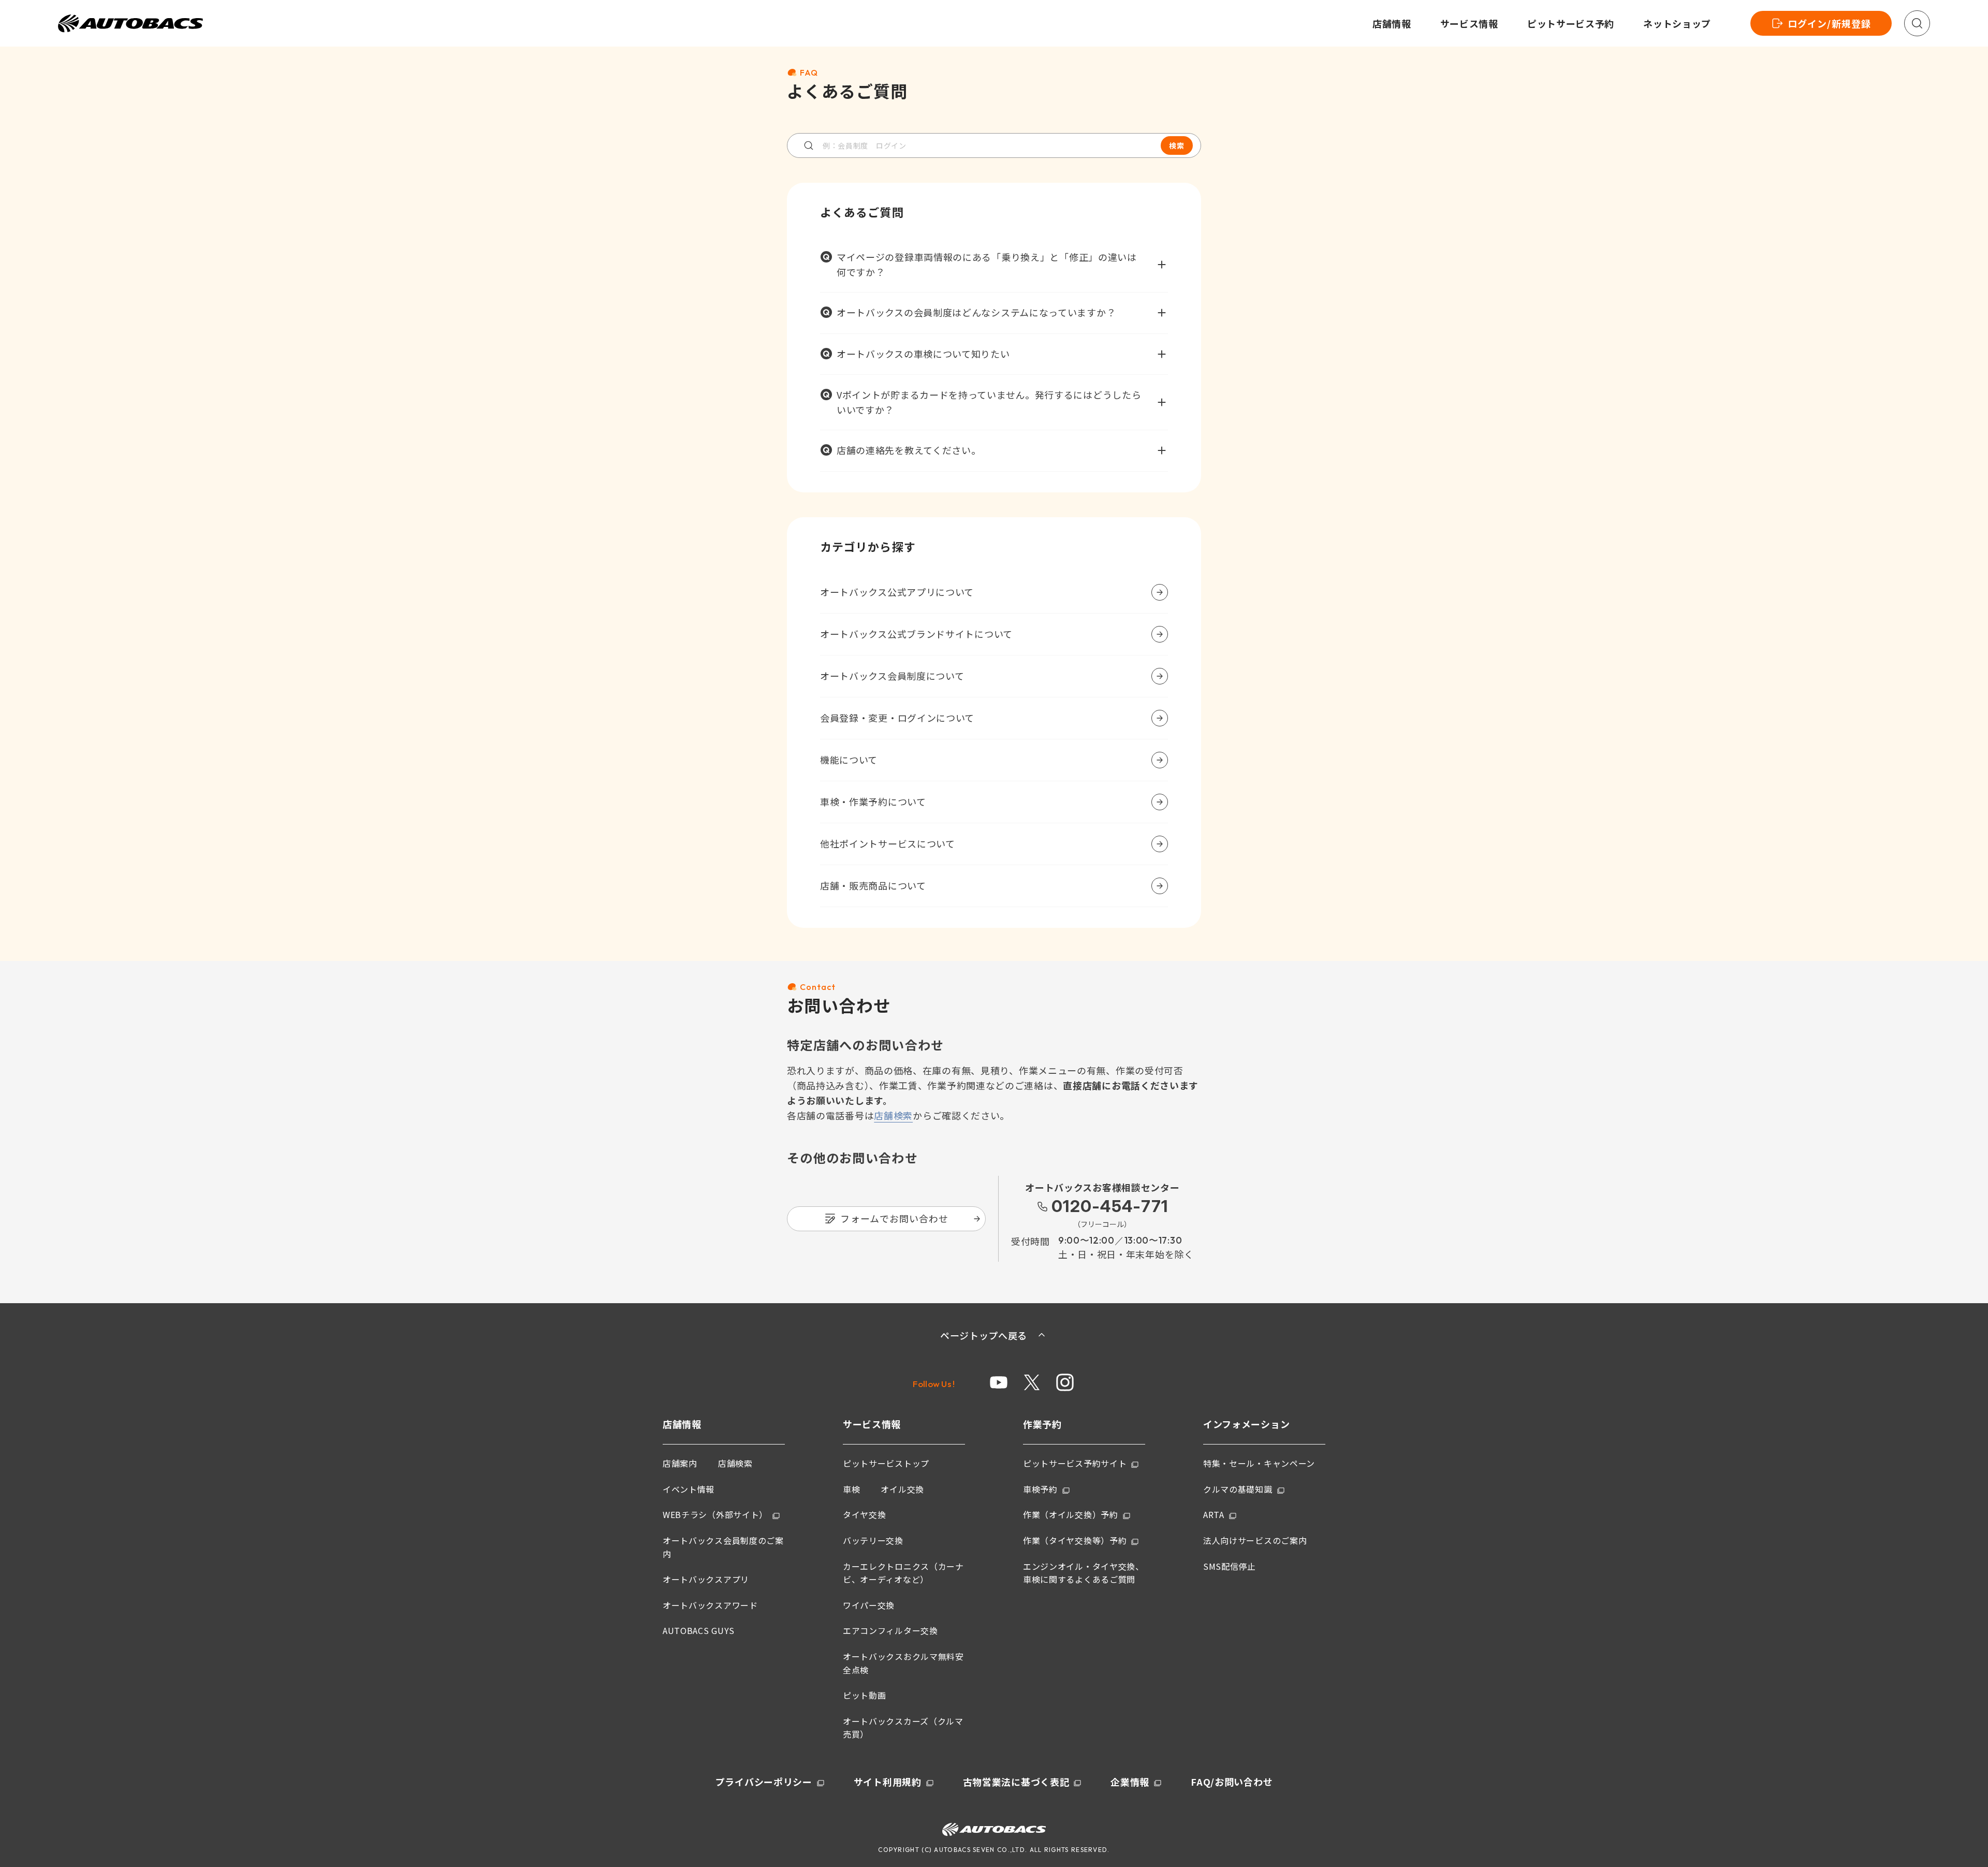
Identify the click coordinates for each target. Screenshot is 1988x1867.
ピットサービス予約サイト (1075, 1463)
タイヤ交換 (865, 1514)
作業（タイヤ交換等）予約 (1075, 1540)
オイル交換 (902, 1489)
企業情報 (1130, 1782)
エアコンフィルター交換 (890, 1630)
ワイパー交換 (869, 1605)
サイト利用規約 (888, 1782)
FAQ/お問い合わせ (1232, 1782)
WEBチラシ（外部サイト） (715, 1514)
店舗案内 (680, 1463)
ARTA (1214, 1514)
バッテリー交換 (873, 1540)
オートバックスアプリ (706, 1579)
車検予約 (1040, 1489)
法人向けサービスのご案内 (1255, 1540)
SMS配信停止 (1230, 1566)
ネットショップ (1677, 23)
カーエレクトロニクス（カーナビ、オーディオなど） (903, 1573)
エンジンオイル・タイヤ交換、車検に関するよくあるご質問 (1084, 1573)
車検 (851, 1489)
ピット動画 (865, 1695)
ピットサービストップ (886, 1463)
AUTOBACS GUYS (699, 1630)
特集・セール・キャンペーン (1259, 1463)
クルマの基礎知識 (1238, 1489)
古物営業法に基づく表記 (1016, 1782)
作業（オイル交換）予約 (1071, 1514)
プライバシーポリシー (764, 1782)
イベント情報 (689, 1489)
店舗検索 (893, 1115)
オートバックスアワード (710, 1605)
